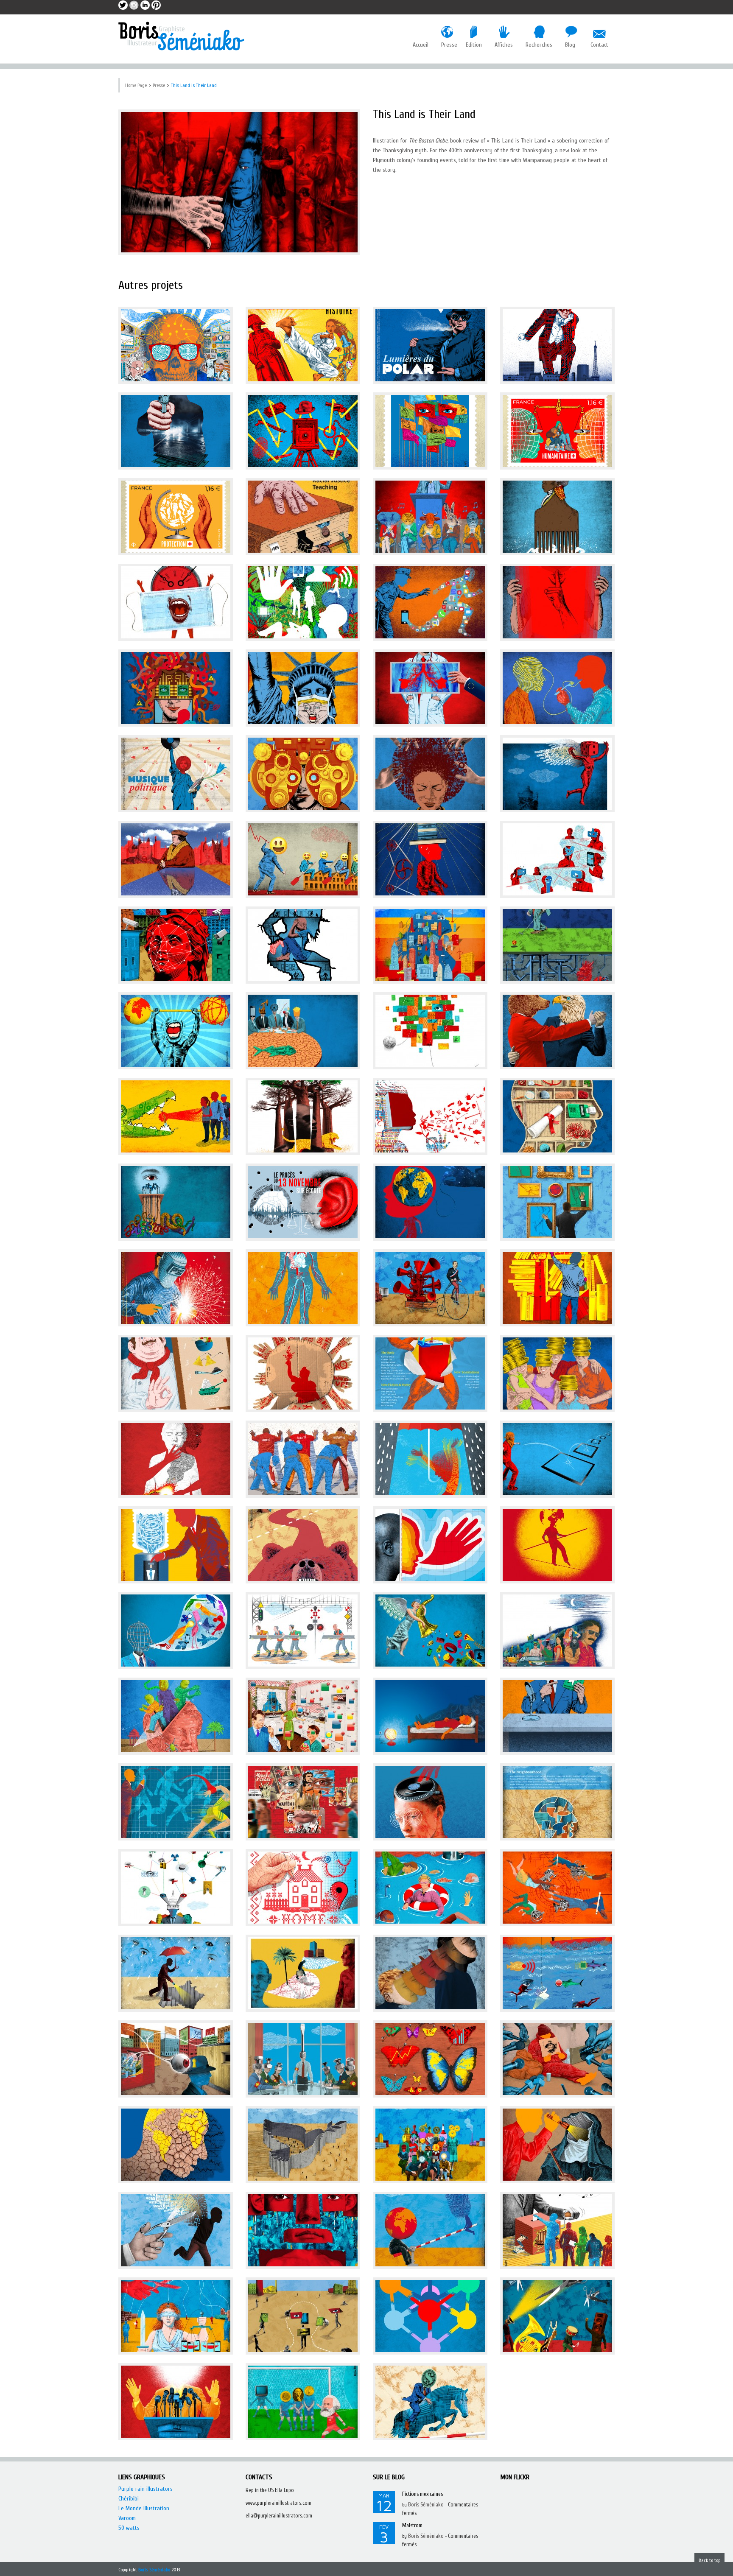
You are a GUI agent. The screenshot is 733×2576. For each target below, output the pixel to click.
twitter (123, 5)
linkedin (145, 5)
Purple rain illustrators (145, 2489)
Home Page (136, 85)
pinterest (156, 5)
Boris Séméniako (426, 2505)
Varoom (127, 2518)
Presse (447, 45)
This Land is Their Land (194, 85)
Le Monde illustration (144, 2508)
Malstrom (412, 2525)
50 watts (129, 2528)
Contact (599, 45)
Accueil (421, 45)
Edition (474, 45)
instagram (134, 5)
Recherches (539, 45)
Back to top (709, 2560)
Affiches (504, 45)
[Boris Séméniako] (182, 36)
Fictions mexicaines (422, 2494)
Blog (570, 45)
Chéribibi (129, 2499)
